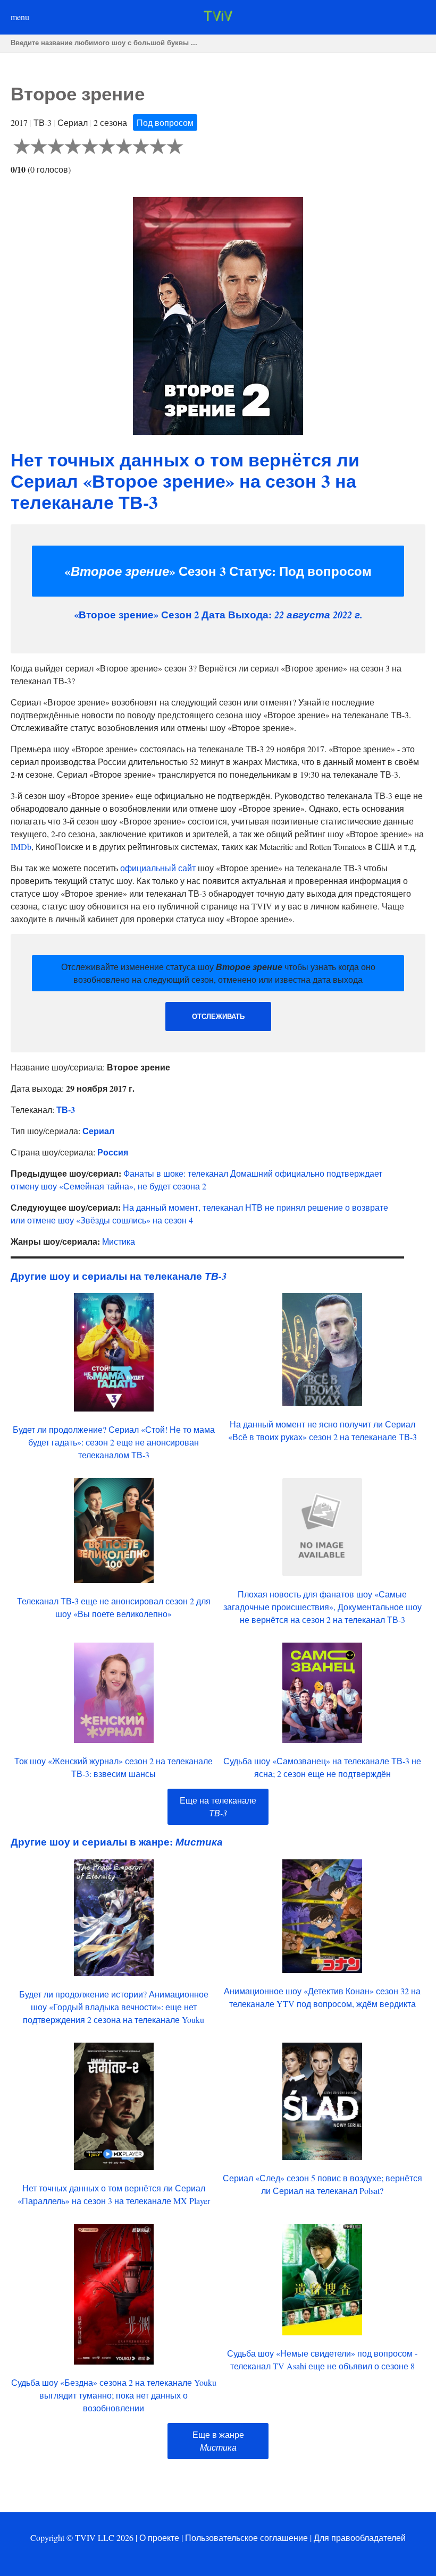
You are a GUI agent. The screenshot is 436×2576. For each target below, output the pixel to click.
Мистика (119, 1241)
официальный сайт (158, 868)
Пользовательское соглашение (246, 2537)
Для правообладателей (360, 2537)
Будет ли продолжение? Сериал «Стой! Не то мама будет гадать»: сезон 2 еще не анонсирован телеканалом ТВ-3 (114, 1442)
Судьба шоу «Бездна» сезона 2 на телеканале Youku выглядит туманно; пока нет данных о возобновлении (114, 2395)
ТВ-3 (66, 1110)
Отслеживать (218, 1017)
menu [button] (20, 17)
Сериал (98, 1131)
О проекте (159, 2537)
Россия (113, 1152)
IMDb (21, 847)
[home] (218, 18)
